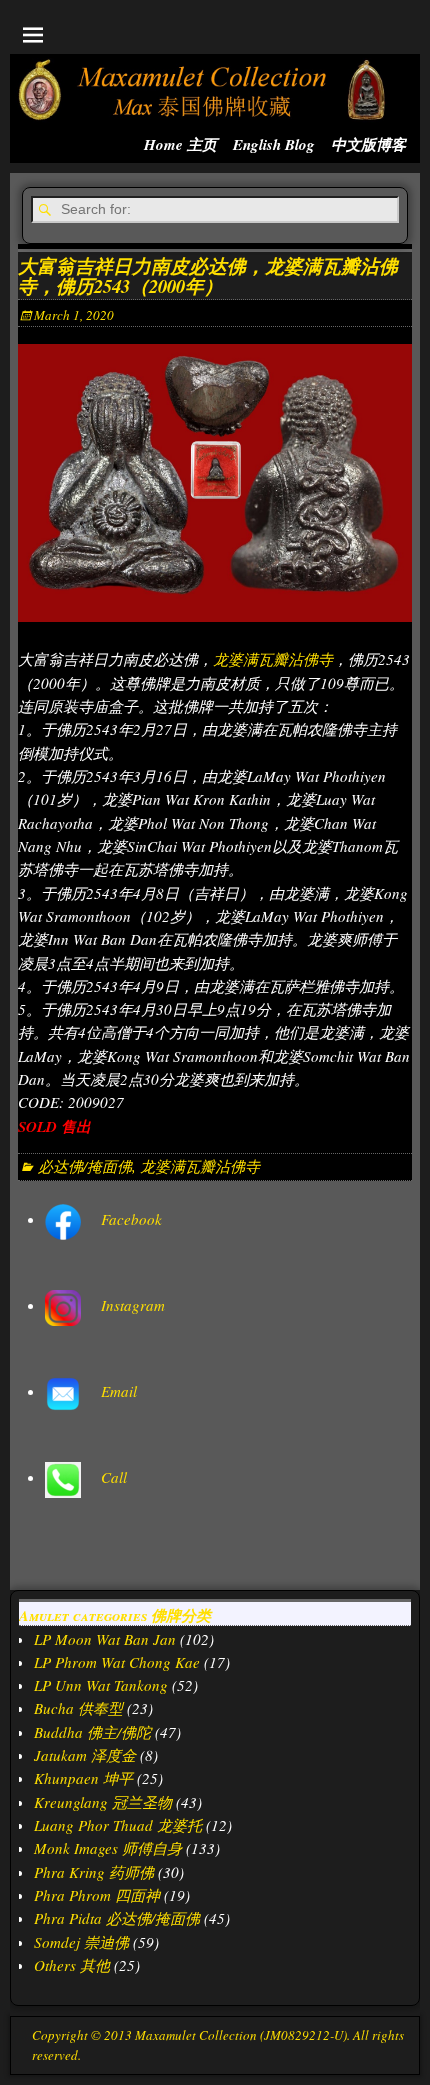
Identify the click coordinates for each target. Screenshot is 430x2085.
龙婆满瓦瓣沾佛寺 (273, 659)
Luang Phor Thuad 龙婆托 (118, 1825)
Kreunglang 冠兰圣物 (103, 1802)
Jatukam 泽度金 (85, 1755)
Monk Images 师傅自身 (108, 1848)
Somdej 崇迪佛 (81, 1942)
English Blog (274, 144)
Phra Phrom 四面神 (97, 1895)
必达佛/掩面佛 (85, 1166)
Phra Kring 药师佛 (94, 1872)
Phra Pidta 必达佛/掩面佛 (117, 1918)
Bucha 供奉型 (78, 1708)
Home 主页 (180, 144)
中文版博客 (368, 144)
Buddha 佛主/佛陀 (92, 1732)
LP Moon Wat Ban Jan (105, 1639)
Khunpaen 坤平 (83, 1778)
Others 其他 (72, 1965)
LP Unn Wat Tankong (101, 1685)
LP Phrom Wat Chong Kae (117, 1662)
